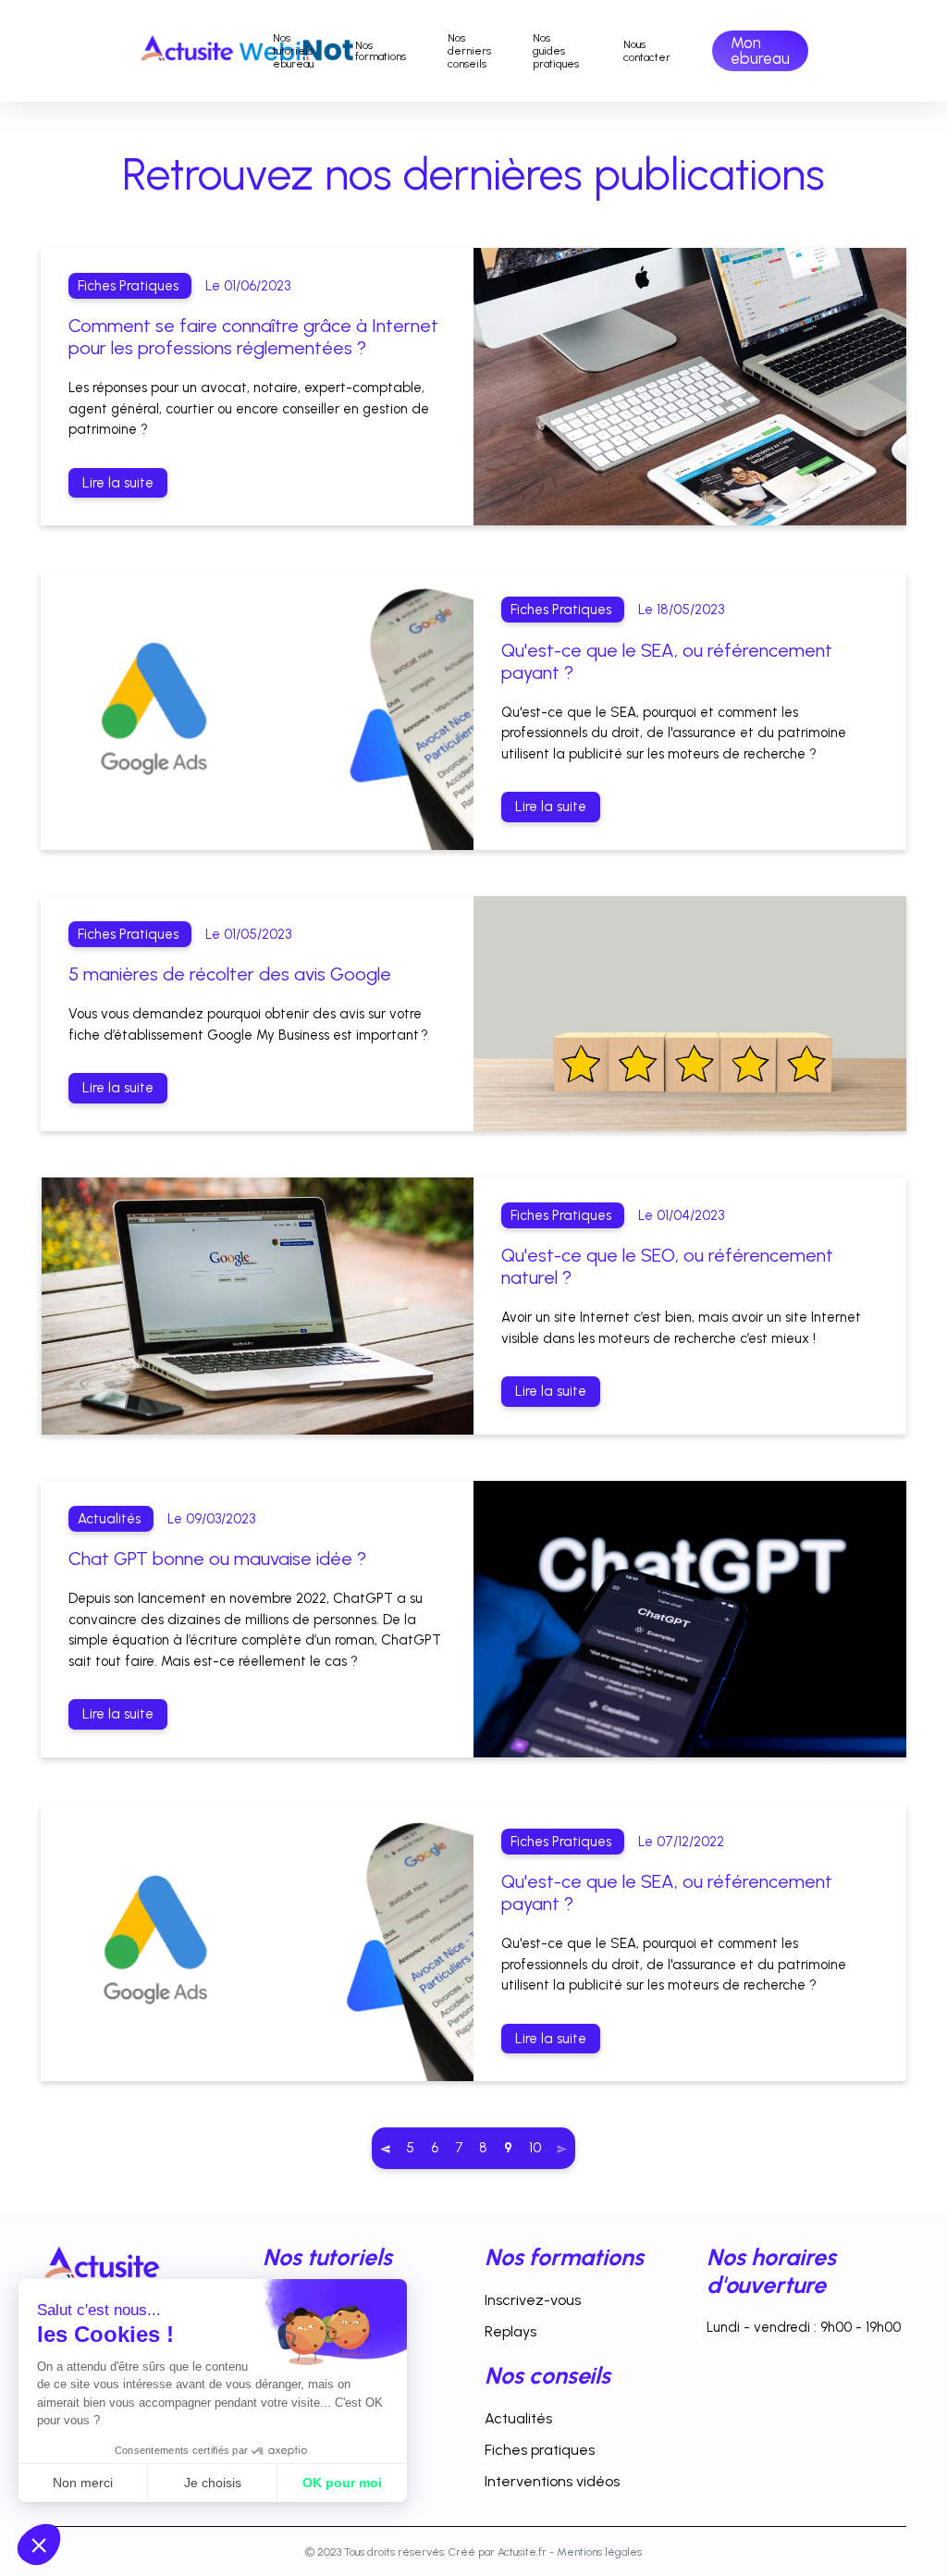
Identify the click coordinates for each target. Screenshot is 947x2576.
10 (535, 2148)
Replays (510, 2331)
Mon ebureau (760, 50)
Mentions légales (599, 2551)
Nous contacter (647, 51)
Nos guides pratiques (557, 51)
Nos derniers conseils (469, 51)
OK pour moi (342, 2483)
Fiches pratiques (540, 2450)
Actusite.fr (522, 2551)
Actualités (518, 2418)
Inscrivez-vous (533, 2300)
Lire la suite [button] (118, 483)
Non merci (83, 2483)
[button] (39, 2545)
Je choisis (213, 2483)
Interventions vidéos (552, 2481)
